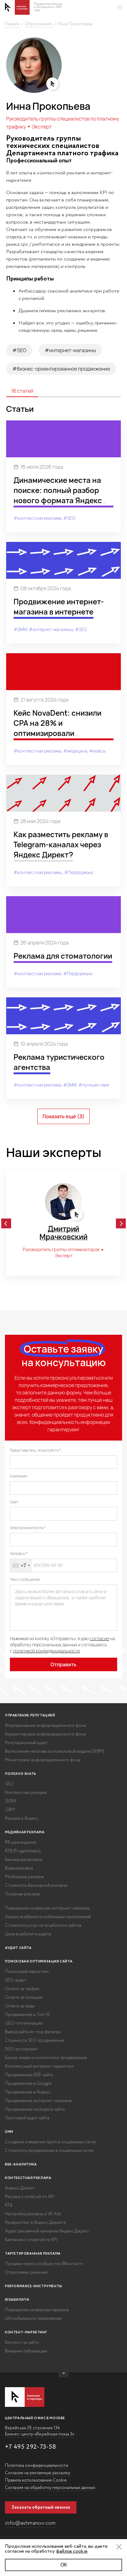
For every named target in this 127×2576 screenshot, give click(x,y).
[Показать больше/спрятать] (63, 2375)
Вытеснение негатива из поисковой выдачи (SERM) (55, 1751)
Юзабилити (17, 2300)
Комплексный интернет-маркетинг (39, 2066)
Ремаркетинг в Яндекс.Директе (36, 2223)
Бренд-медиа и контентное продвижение (46, 2058)
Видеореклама (19, 1868)
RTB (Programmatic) (23, 1851)
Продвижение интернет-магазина (38, 2101)
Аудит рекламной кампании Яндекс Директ (47, 2231)
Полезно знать (21, 1774)
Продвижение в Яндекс (28, 2092)
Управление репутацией (30, 1715)
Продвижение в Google (28, 2084)
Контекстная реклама (26, 1793)
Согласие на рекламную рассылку (38, 2473)
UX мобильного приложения (33, 2319)
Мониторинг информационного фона (43, 1760)
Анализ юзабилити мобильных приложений (48, 1917)
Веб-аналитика (21, 2165)
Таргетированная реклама (33, 2254)
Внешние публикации (26, 2351)
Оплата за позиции (24, 1998)
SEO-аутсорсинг (21, 2049)
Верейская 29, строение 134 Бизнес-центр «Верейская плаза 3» (40, 2431)
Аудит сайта (18, 1948)
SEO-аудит (16, 1980)
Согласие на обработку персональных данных (50, 2488)
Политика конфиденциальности (37, 2466)
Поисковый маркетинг (27, 1972)
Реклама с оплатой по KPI (30, 2197)
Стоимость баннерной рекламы (36, 1886)
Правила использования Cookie (36, 2480)
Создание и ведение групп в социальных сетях (51, 2142)
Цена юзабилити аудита (28, 1934)
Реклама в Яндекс (22, 1819)
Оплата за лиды (20, 2006)
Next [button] (121, 1223)
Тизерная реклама (22, 1894)
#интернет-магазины (70, 350)
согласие (100, 1638)
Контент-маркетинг (26, 2332)
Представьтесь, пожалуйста (35, 1450)
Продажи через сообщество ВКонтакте (44, 2264)
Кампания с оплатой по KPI (31, 2240)
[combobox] (21, 1565)
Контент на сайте (22, 2343)
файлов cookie (72, 2551)
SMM (9, 2132)
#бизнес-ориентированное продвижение (61, 369)
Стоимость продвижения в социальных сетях (49, 2151)
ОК (64, 2565)
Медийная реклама (25, 1832)
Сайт (14, 1502)
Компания (18, 1476)
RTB (9, 2205)
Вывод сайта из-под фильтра (33, 2032)
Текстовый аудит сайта (27, 2118)
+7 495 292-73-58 (31, 2447)
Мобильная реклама (24, 1877)
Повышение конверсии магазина (37, 2310)
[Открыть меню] (120, 7)
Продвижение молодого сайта (35, 2109)
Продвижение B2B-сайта (29, 2075)
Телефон (18, 1554)
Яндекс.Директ (20, 2188)
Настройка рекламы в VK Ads (33, 2214)
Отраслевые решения (26, 2272)
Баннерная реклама (24, 1860)
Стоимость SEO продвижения (35, 2041)
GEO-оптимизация (24, 2023)
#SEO (19, 350)
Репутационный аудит (26, 1743)
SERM (10, 1801)
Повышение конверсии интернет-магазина (47, 1908)
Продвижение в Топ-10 (27, 2015)
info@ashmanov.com (30, 2523)
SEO (9, 1784)
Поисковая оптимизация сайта (39, 1962)
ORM (10, 1810)
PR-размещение (21, 1843)
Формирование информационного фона (45, 1726)
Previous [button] (6, 1223)
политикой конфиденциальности (47, 1651)
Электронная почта (27, 1528)
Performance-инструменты (34, 2286)
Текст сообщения (25, 1580)
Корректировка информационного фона (45, 1734)
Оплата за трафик (22, 1989)
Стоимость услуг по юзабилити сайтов (43, 1926)
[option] (63, 1223)
